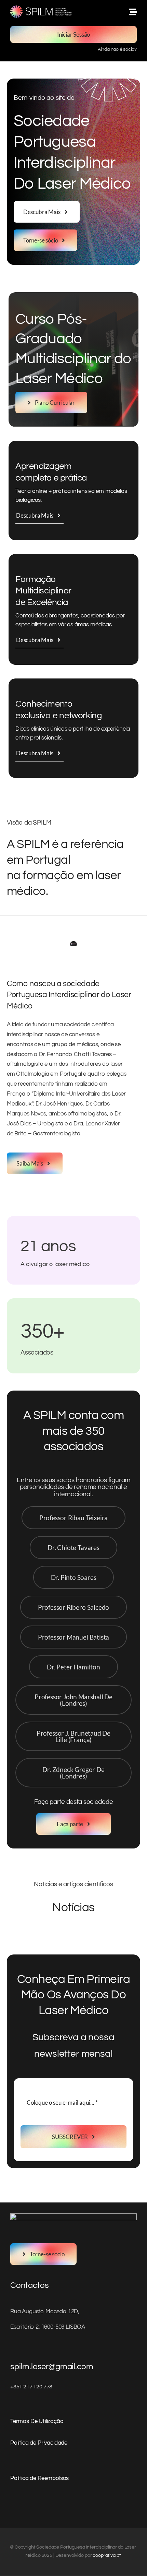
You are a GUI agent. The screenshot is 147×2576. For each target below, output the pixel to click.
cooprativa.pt (107, 2555)
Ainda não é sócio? (117, 49)
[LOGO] (41, 8)
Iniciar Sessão (74, 34)
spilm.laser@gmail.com (52, 2367)
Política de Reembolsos (39, 2478)
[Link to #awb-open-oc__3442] (133, 12)
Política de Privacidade (39, 2443)
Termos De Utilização (37, 2421)
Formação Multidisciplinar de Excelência (43, 591)
